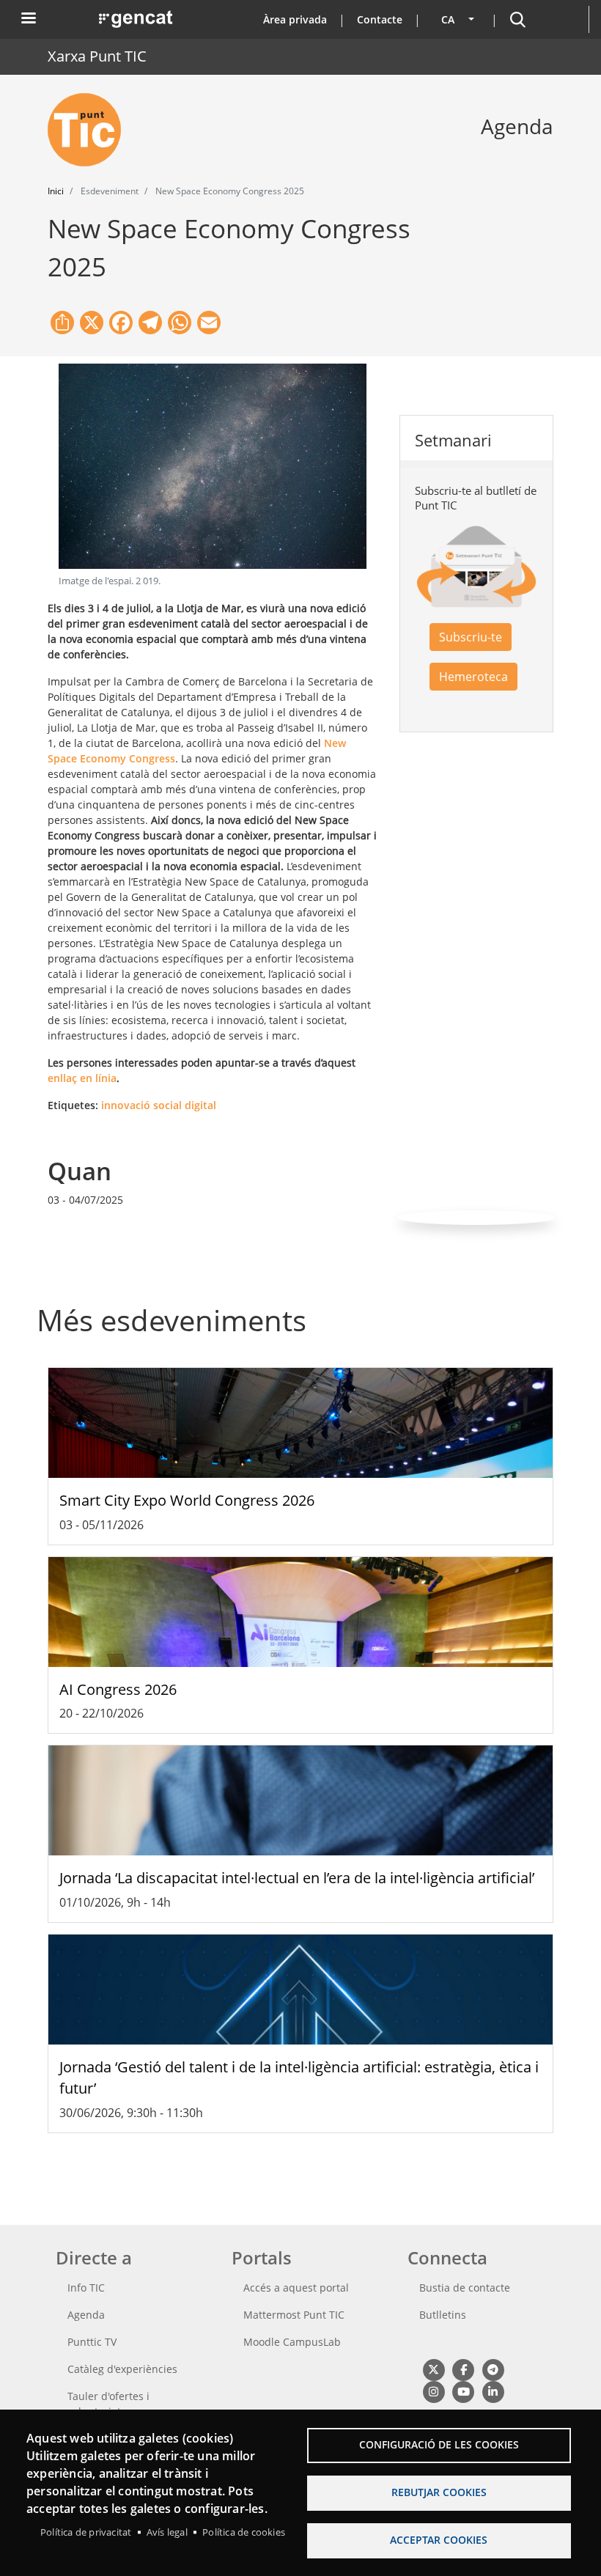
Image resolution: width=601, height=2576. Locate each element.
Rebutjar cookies (439, 2492)
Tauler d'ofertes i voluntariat (108, 2404)
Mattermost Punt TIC (294, 2315)
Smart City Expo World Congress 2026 (187, 1500)
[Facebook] (463, 2370)
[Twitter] (434, 2370)
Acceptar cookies (439, 2540)
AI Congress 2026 (118, 1689)
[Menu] (28, 19)
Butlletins (443, 2315)
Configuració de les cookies (439, 2444)
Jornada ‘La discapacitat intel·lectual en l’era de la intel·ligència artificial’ (297, 1878)
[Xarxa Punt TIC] (90, 130)
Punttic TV (92, 2342)
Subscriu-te (471, 637)
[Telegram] (493, 2370)
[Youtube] (463, 2392)
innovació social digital (159, 1105)
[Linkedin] (493, 2392)
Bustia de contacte (465, 2288)
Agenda (86, 2315)
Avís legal (167, 2532)
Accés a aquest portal (296, 2288)
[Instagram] (434, 2392)
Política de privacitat (86, 2532)
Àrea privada (295, 19)
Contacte (380, 19)
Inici (56, 191)
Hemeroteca (473, 677)
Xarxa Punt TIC (97, 56)
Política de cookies (244, 2532)
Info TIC (86, 2288)
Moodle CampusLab (292, 2342)
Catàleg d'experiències (122, 2369)
